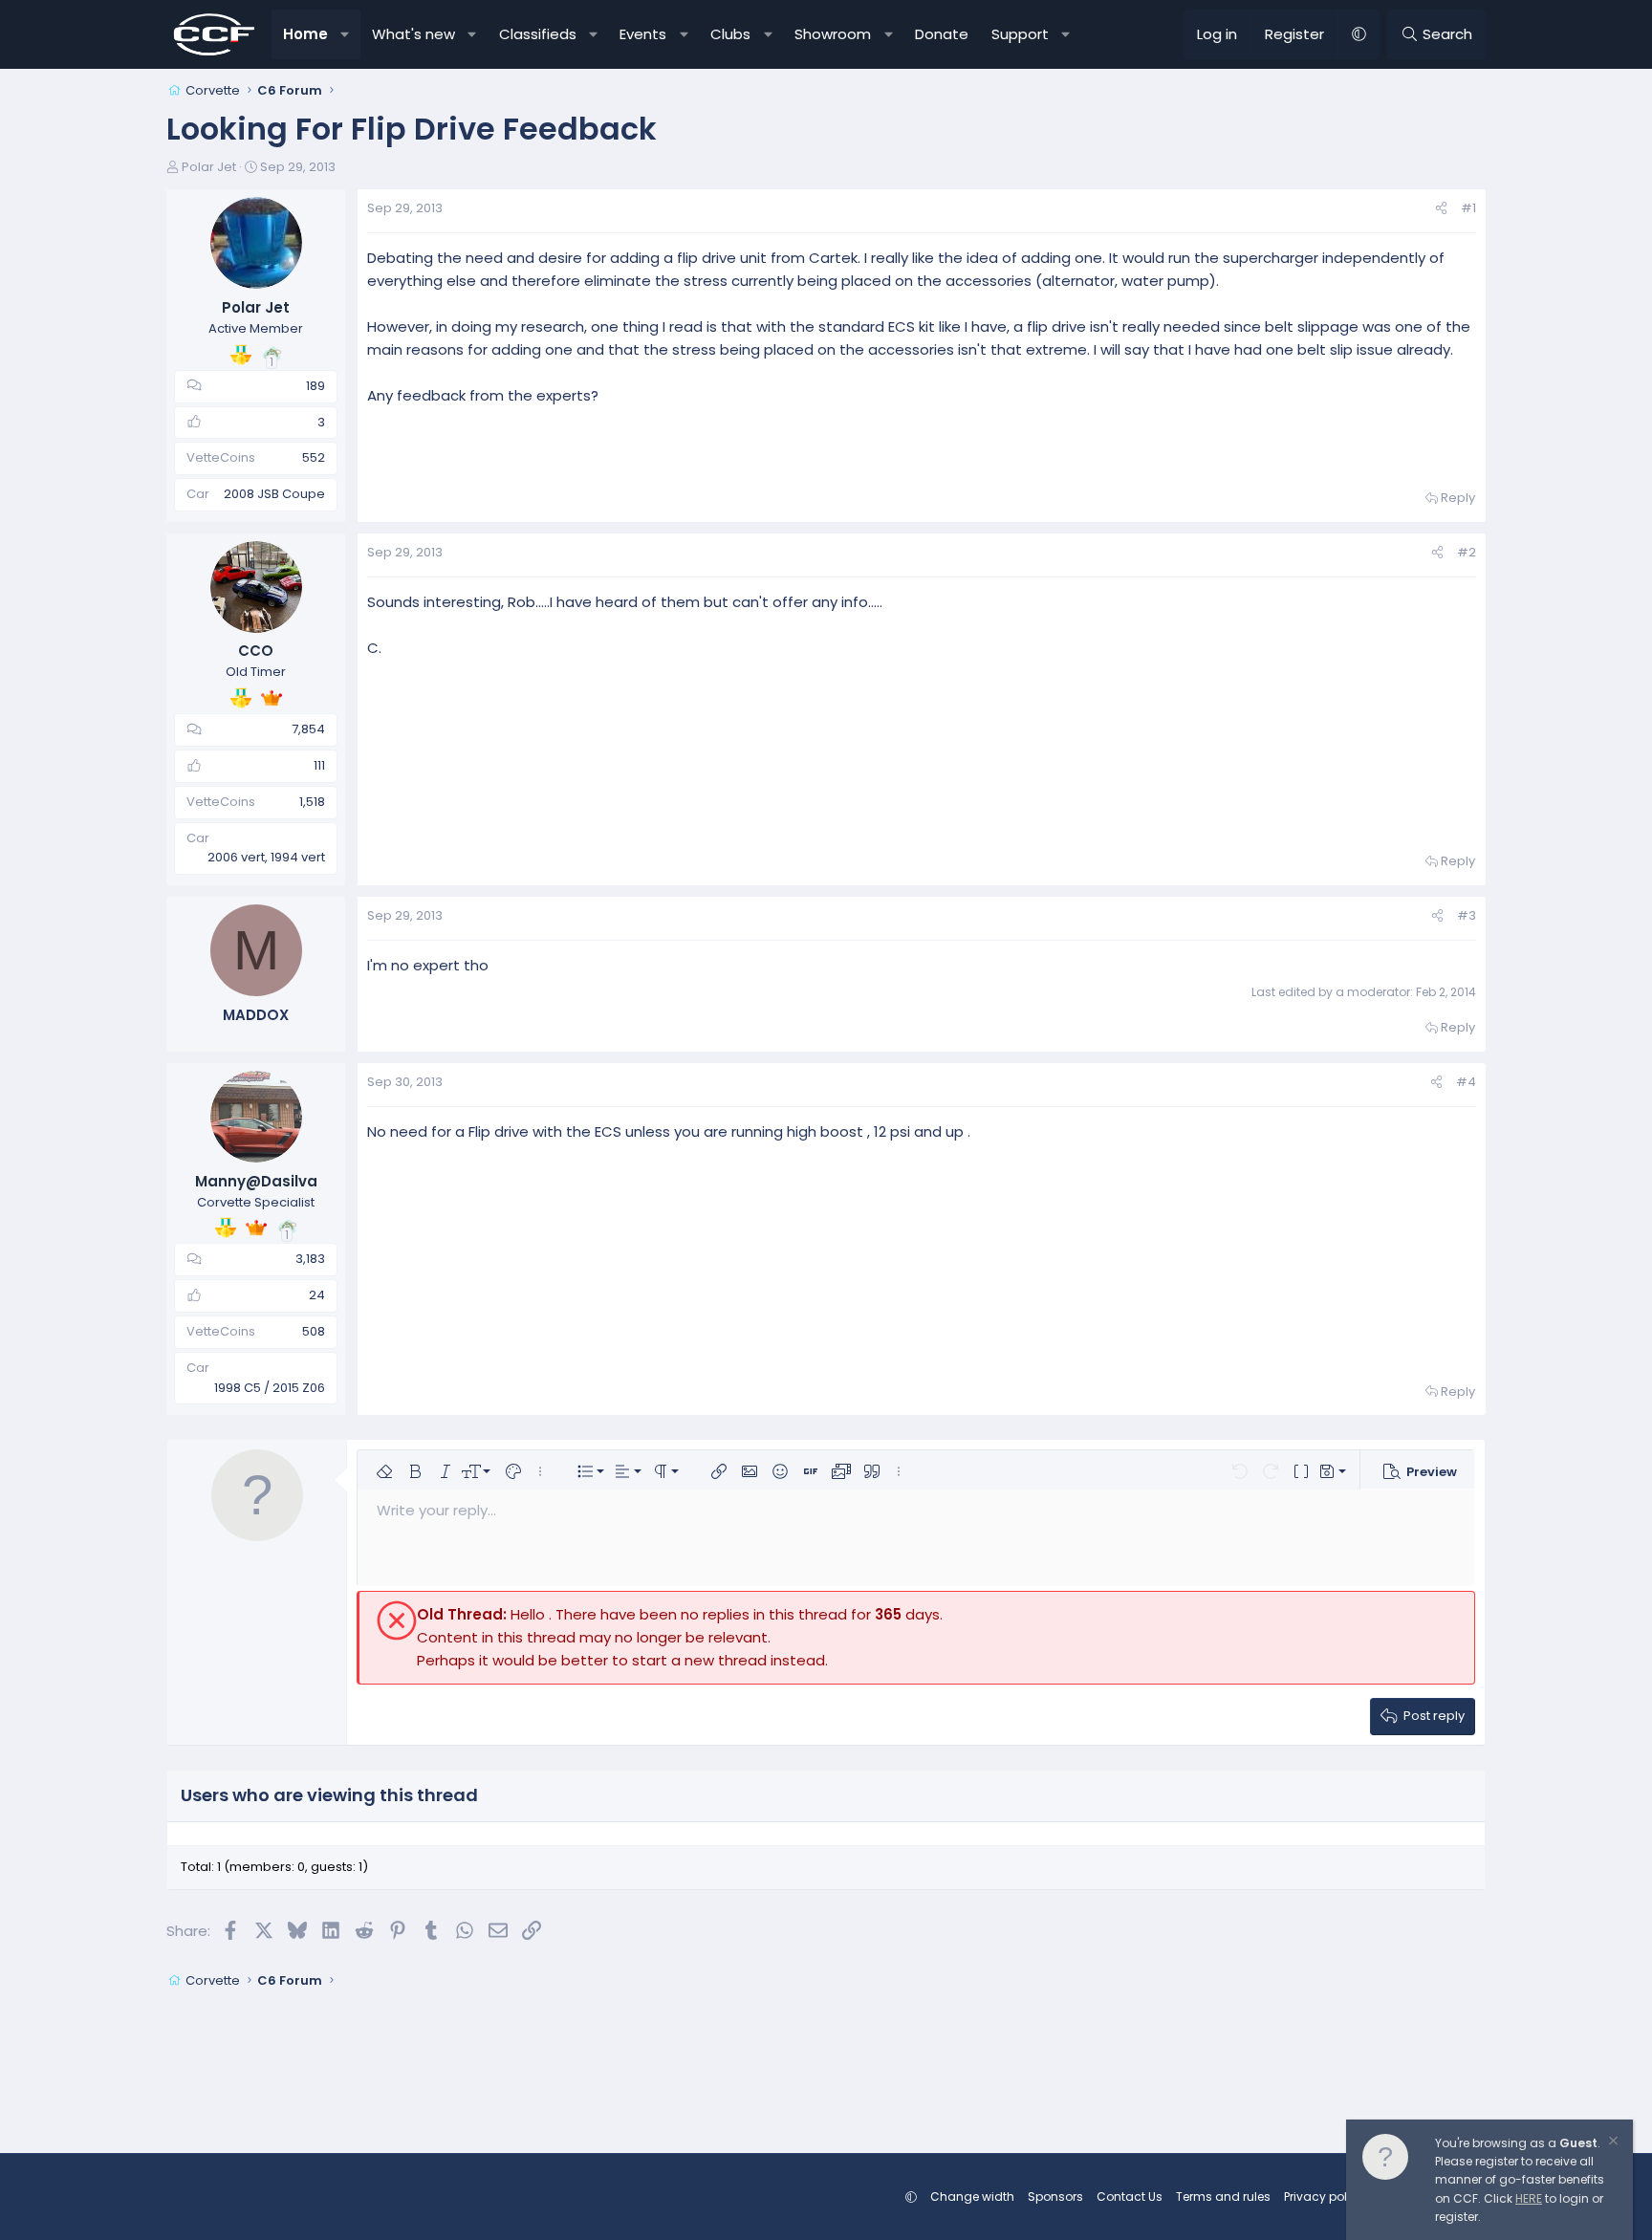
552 (314, 457)
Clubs (730, 34)
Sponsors (1055, 2197)
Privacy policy (1324, 2197)
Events (643, 34)
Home (305, 34)
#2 (1467, 552)
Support (1020, 34)
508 (314, 1331)
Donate (942, 34)
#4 (1466, 1082)
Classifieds (538, 34)
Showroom (833, 34)
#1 (1468, 208)
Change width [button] (972, 2197)
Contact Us (1130, 2197)
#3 (1467, 915)
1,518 (312, 802)
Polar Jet (209, 167)
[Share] (1441, 209)
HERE (1529, 2198)
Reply (1458, 498)
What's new (413, 34)
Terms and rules (1223, 2197)
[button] (346, 34)
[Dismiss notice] (1612, 2143)
